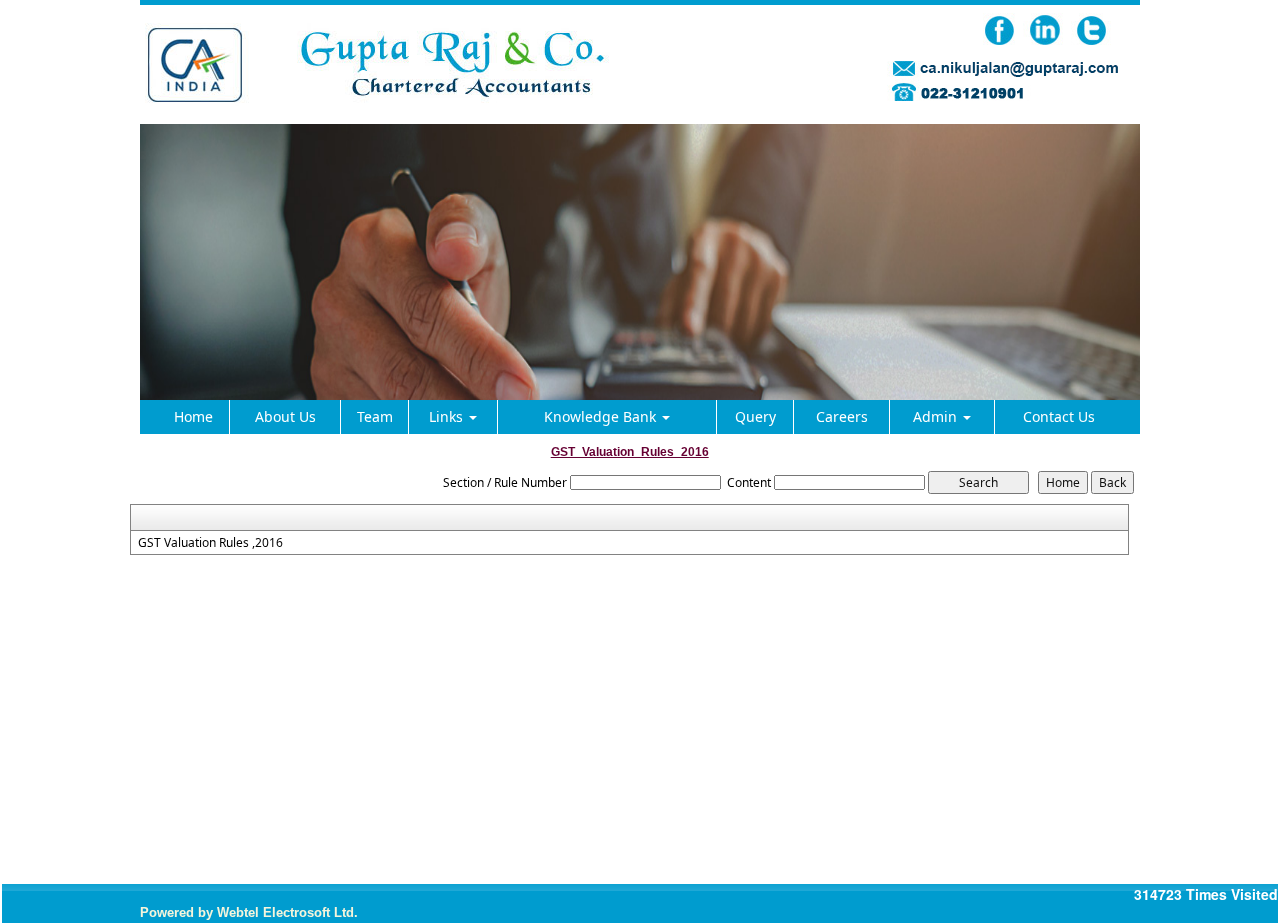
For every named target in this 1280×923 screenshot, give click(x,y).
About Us (285, 416)
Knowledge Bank (602, 416)
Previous (186, 334)
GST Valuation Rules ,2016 (210, 543)
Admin (937, 416)
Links (448, 416)
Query (755, 416)
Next (1093, 334)
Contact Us (1059, 416)
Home (193, 416)
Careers (842, 416)
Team (375, 416)
